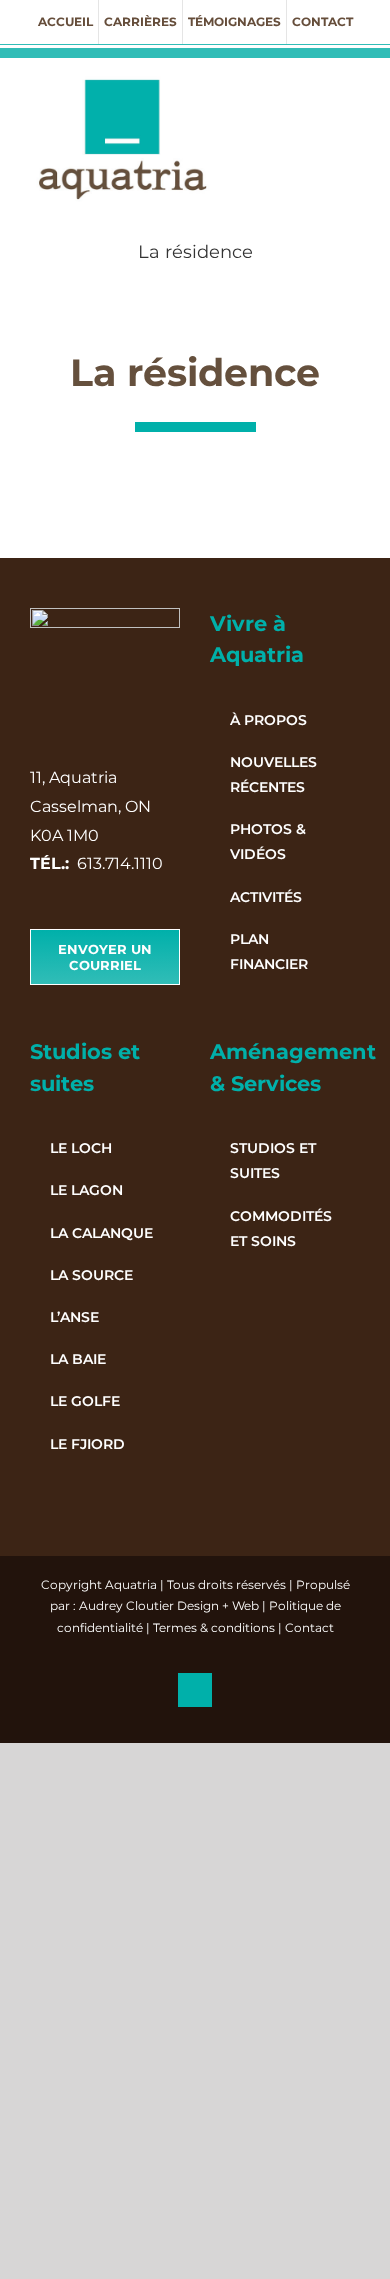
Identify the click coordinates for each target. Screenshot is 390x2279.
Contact (309, 1627)
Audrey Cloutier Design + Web (169, 1605)
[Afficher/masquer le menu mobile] (352, 88)
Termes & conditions (214, 1627)
